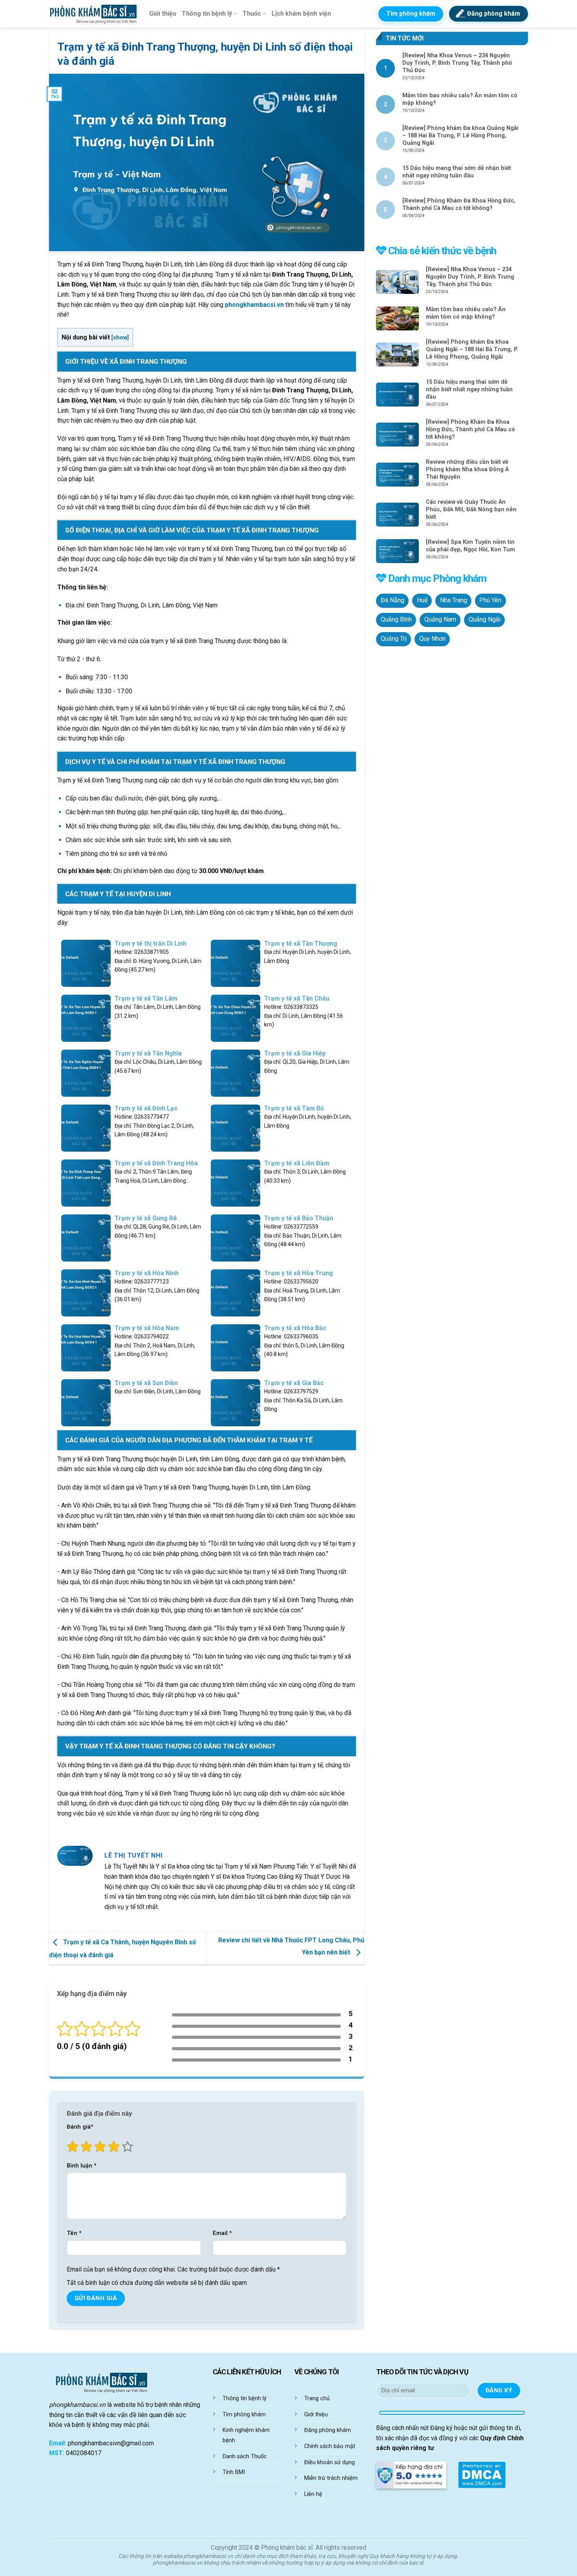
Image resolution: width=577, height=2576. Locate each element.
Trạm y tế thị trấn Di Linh (151, 943)
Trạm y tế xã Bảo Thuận (299, 1218)
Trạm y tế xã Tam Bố (294, 1108)
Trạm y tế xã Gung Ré (146, 1218)
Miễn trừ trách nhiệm (331, 2478)
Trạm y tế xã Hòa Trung (299, 1273)
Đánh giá (80, 2127)
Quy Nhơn (432, 639)
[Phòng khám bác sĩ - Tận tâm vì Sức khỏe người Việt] (93, 14)
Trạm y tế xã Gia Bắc (294, 1383)
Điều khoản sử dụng (330, 2462)
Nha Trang (454, 600)
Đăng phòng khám (328, 2430)
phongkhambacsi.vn (254, 305)
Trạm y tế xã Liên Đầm (297, 1163)
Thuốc (252, 14)
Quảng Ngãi (485, 620)
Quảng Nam (440, 620)
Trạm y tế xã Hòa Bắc (295, 1328)
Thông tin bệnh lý (207, 14)
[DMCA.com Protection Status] (482, 2474)
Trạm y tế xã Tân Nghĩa (148, 1053)
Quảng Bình (396, 620)
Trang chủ (317, 2398)
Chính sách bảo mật (330, 2446)
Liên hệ (313, 2494)
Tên (74, 2233)
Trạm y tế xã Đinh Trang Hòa (156, 1163)
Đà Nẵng (393, 600)
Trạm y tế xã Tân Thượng (301, 943)
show (120, 338)
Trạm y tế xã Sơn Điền (146, 1383)
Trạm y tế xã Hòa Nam (147, 1328)
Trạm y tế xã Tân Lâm (146, 998)
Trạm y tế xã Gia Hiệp (295, 1053)
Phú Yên (490, 600)
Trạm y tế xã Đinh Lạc (146, 1108)
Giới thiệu (163, 14)
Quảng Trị (394, 639)
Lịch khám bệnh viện (301, 14)
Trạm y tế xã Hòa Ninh (147, 1273)
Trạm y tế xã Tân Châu (297, 998)
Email (222, 2233)
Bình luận (82, 2166)
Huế (422, 600)
